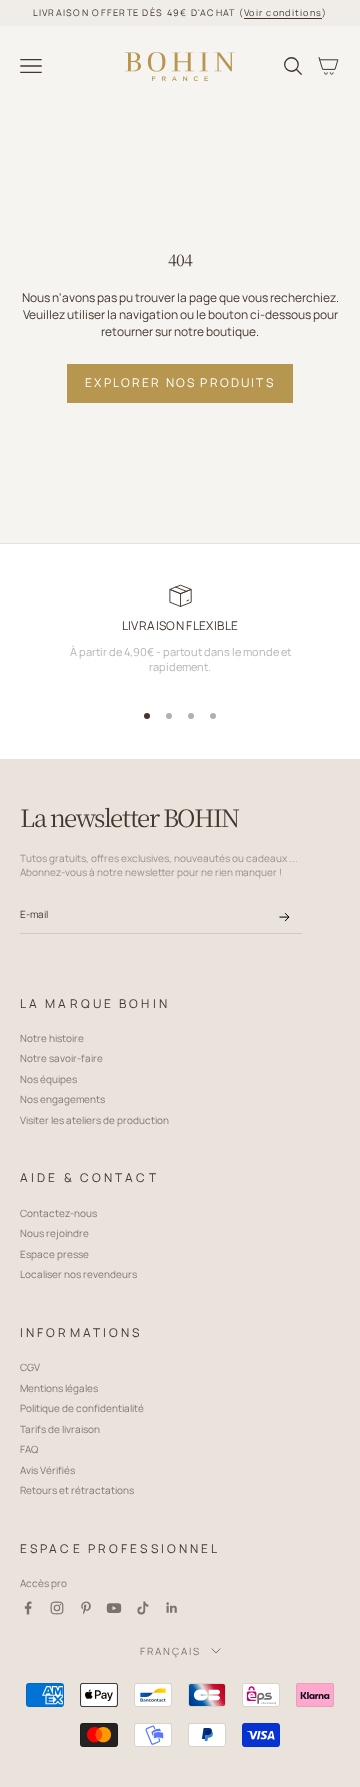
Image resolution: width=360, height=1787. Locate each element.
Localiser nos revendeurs (78, 1274)
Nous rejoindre (54, 1233)
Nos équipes (48, 1079)
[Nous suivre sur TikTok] (143, 1608)
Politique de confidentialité (82, 1408)
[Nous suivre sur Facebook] (28, 1608)
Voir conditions (283, 12)
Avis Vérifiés (47, 1470)
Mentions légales (59, 1388)
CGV (30, 1367)
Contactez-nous (58, 1213)
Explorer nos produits (179, 382)
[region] (180, 636)
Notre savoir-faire (61, 1058)
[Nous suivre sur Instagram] (57, 1608)
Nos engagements (62, 1099)
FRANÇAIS (170, 1651)
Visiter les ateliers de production (94, 1120)
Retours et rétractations (77, 1490)
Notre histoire (52, 1038)
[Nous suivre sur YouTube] (114, 1608)
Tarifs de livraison (60, 1429)
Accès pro (43, 1583)
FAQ (29, 1449)
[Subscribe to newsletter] (284, 917)
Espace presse (54, 1254)
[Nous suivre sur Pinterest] (86, 1608)
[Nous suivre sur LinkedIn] (172, 1608)
